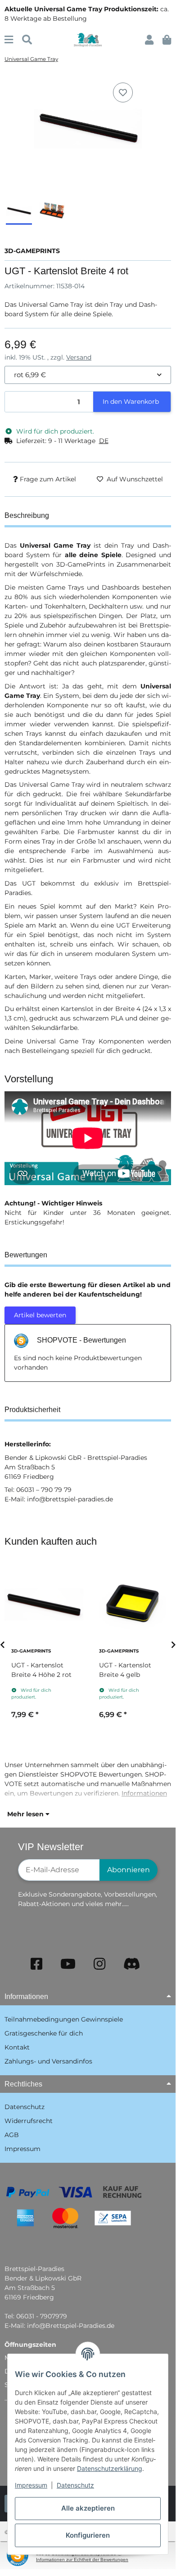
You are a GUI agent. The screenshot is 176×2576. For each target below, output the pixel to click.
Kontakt (17, 2047)
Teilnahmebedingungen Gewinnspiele (64, 2019)
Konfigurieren (88, 2535)
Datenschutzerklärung (110, 2468)
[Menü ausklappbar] (9, 40)
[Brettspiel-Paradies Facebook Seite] (36, 1964)
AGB (12, 2135)
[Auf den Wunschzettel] (123, 92)
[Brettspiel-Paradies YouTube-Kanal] (68, 1964)
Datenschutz (75, 2485)
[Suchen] (27, 40)
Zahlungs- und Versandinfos (48, 2061)
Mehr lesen (26, 1814)
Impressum (31, 2485)
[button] (149, 40)
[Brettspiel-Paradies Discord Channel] (132, 1964)
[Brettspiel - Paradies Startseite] (88, 39)
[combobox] (88, 375)
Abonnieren (129, 1870)
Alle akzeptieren (88, 2508)
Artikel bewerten (40, 1315)
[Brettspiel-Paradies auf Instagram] (99, 1964)
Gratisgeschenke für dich (44, 2033)
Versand (79, 357)
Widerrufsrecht (29, 2121)
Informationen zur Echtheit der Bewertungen (82, 2560)
